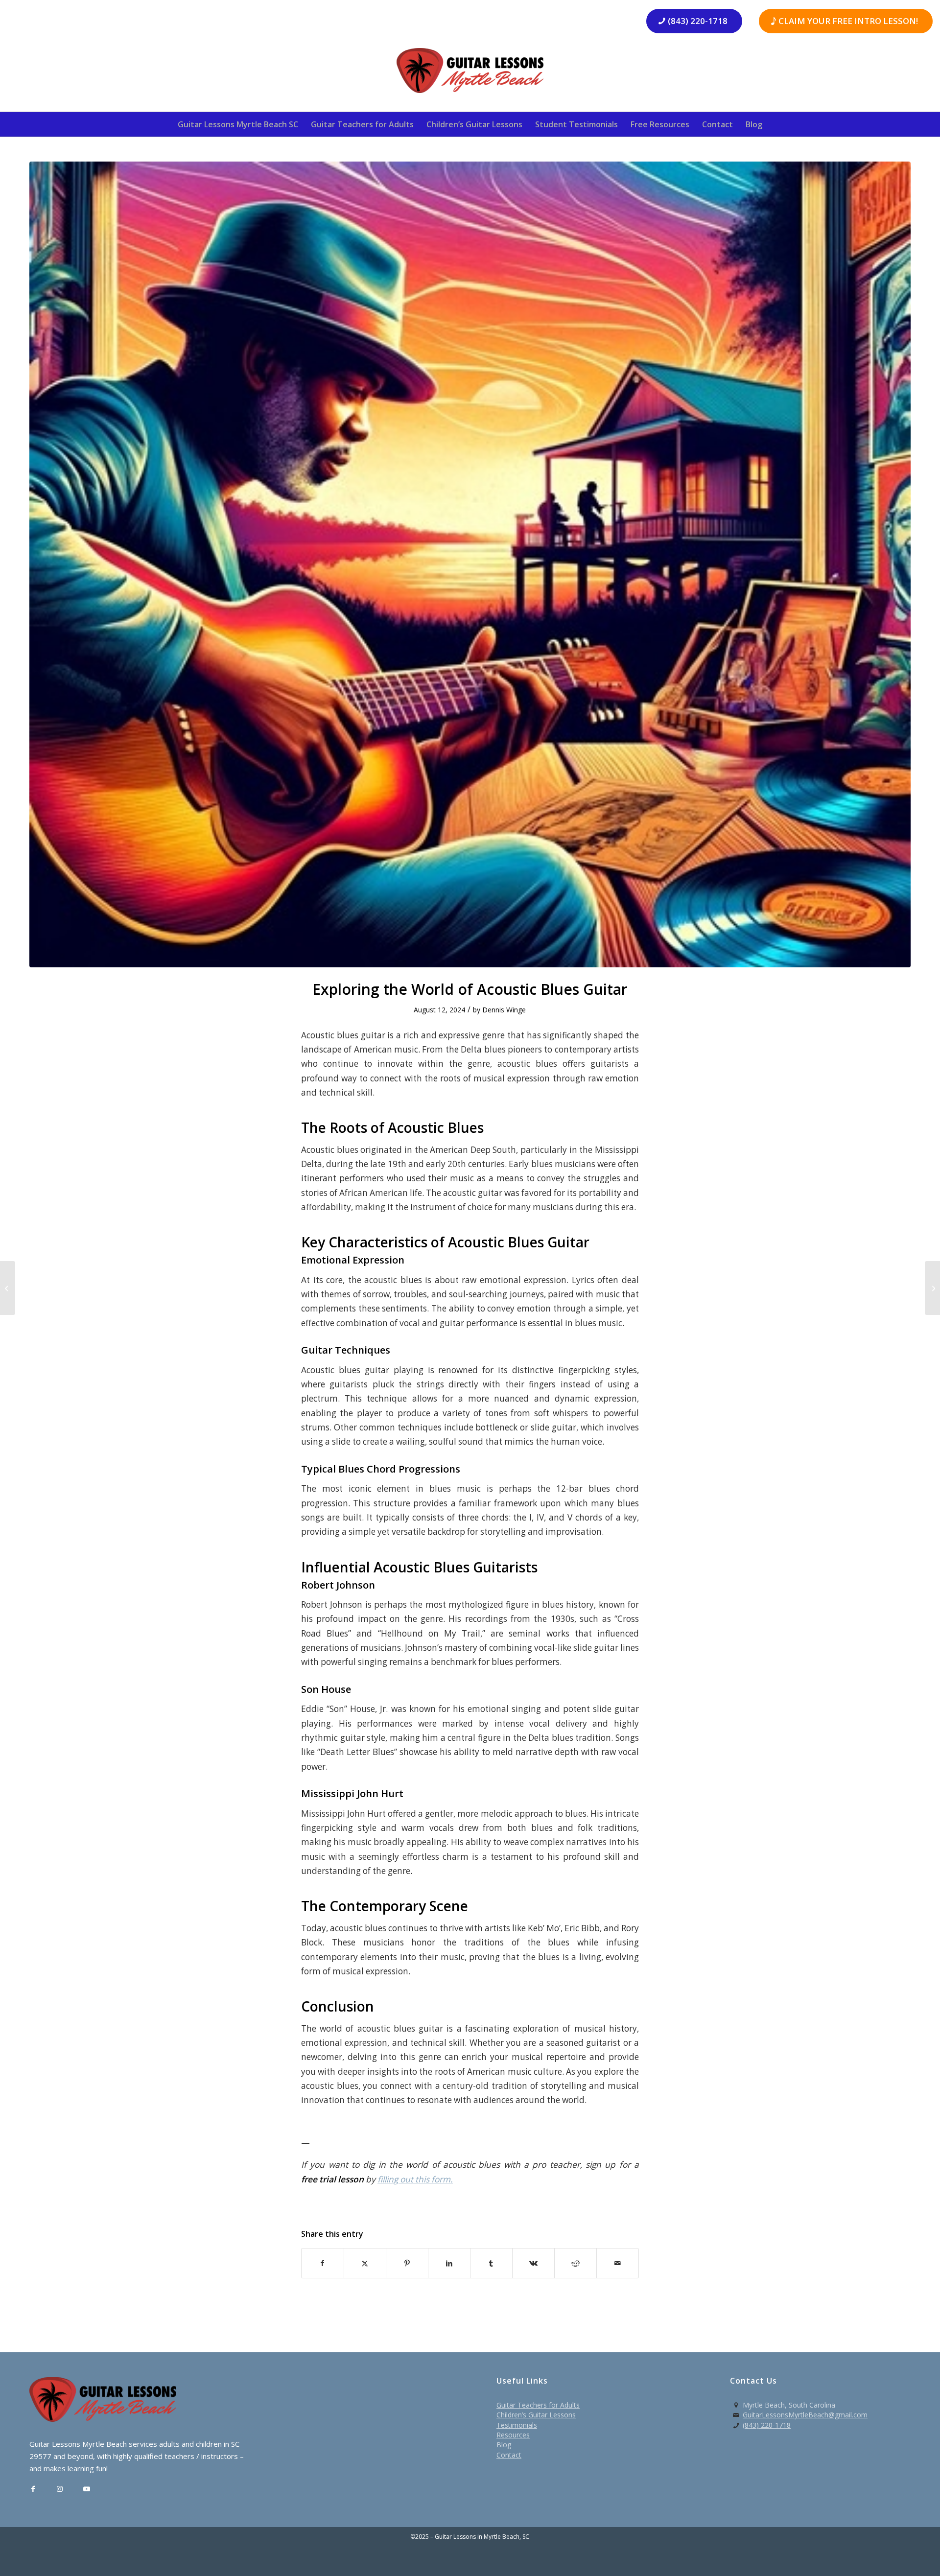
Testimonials (517, 2425)
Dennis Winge (504, 1010)
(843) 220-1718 (767, 2425)
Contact (509, 2455)
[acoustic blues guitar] (470, 564)
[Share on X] (365, 2263)
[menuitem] (238, 124)
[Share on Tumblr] (491, 2263)
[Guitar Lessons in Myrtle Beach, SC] (470, 74)
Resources (513, 2435)
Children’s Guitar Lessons (536, 2415)
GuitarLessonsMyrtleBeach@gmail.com (805, 2415)
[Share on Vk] (533, 2263)
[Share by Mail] (618, 2263)
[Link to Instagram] (60, 2489)
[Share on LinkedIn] (449, 2263)
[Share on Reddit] (576, 2263)
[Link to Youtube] (87, 2489)
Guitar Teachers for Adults (538, 2405)
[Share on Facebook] (323, 2263)
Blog (504, 2445)
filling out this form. (415, 2179)
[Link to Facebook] (33, 2489)
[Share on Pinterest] (407, 2263)
